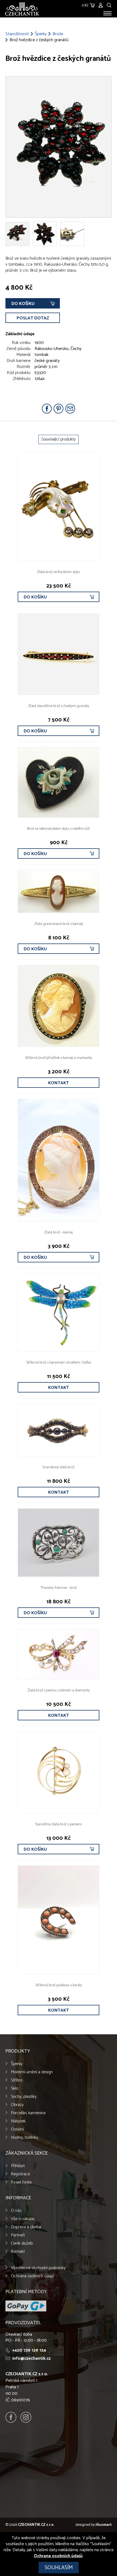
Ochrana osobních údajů (32, 2276)
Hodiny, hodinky (24, 2138)
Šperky (41, 34)
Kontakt (59, 1083)
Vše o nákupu (23, 2219)
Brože (58, 34)
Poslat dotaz (33, 318)
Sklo (14, 2088)
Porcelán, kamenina (28, 2113)
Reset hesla (21, 2182)
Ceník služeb (22, 2243)
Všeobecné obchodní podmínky (38, 2268)
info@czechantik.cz (31, 2358)
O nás (16, 2211)
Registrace (20, 2174)
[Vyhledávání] (109, 5)
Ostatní (17, 2129)
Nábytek (18, 2121)
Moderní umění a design (32, 2072)
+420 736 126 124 (29, 2350)
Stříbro (17, 2080)
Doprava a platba (26, 2227)
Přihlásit (18, 2166)
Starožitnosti (17, 34)
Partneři (18, 2235)
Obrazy (17, 2105)
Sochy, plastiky (24, 2097)
